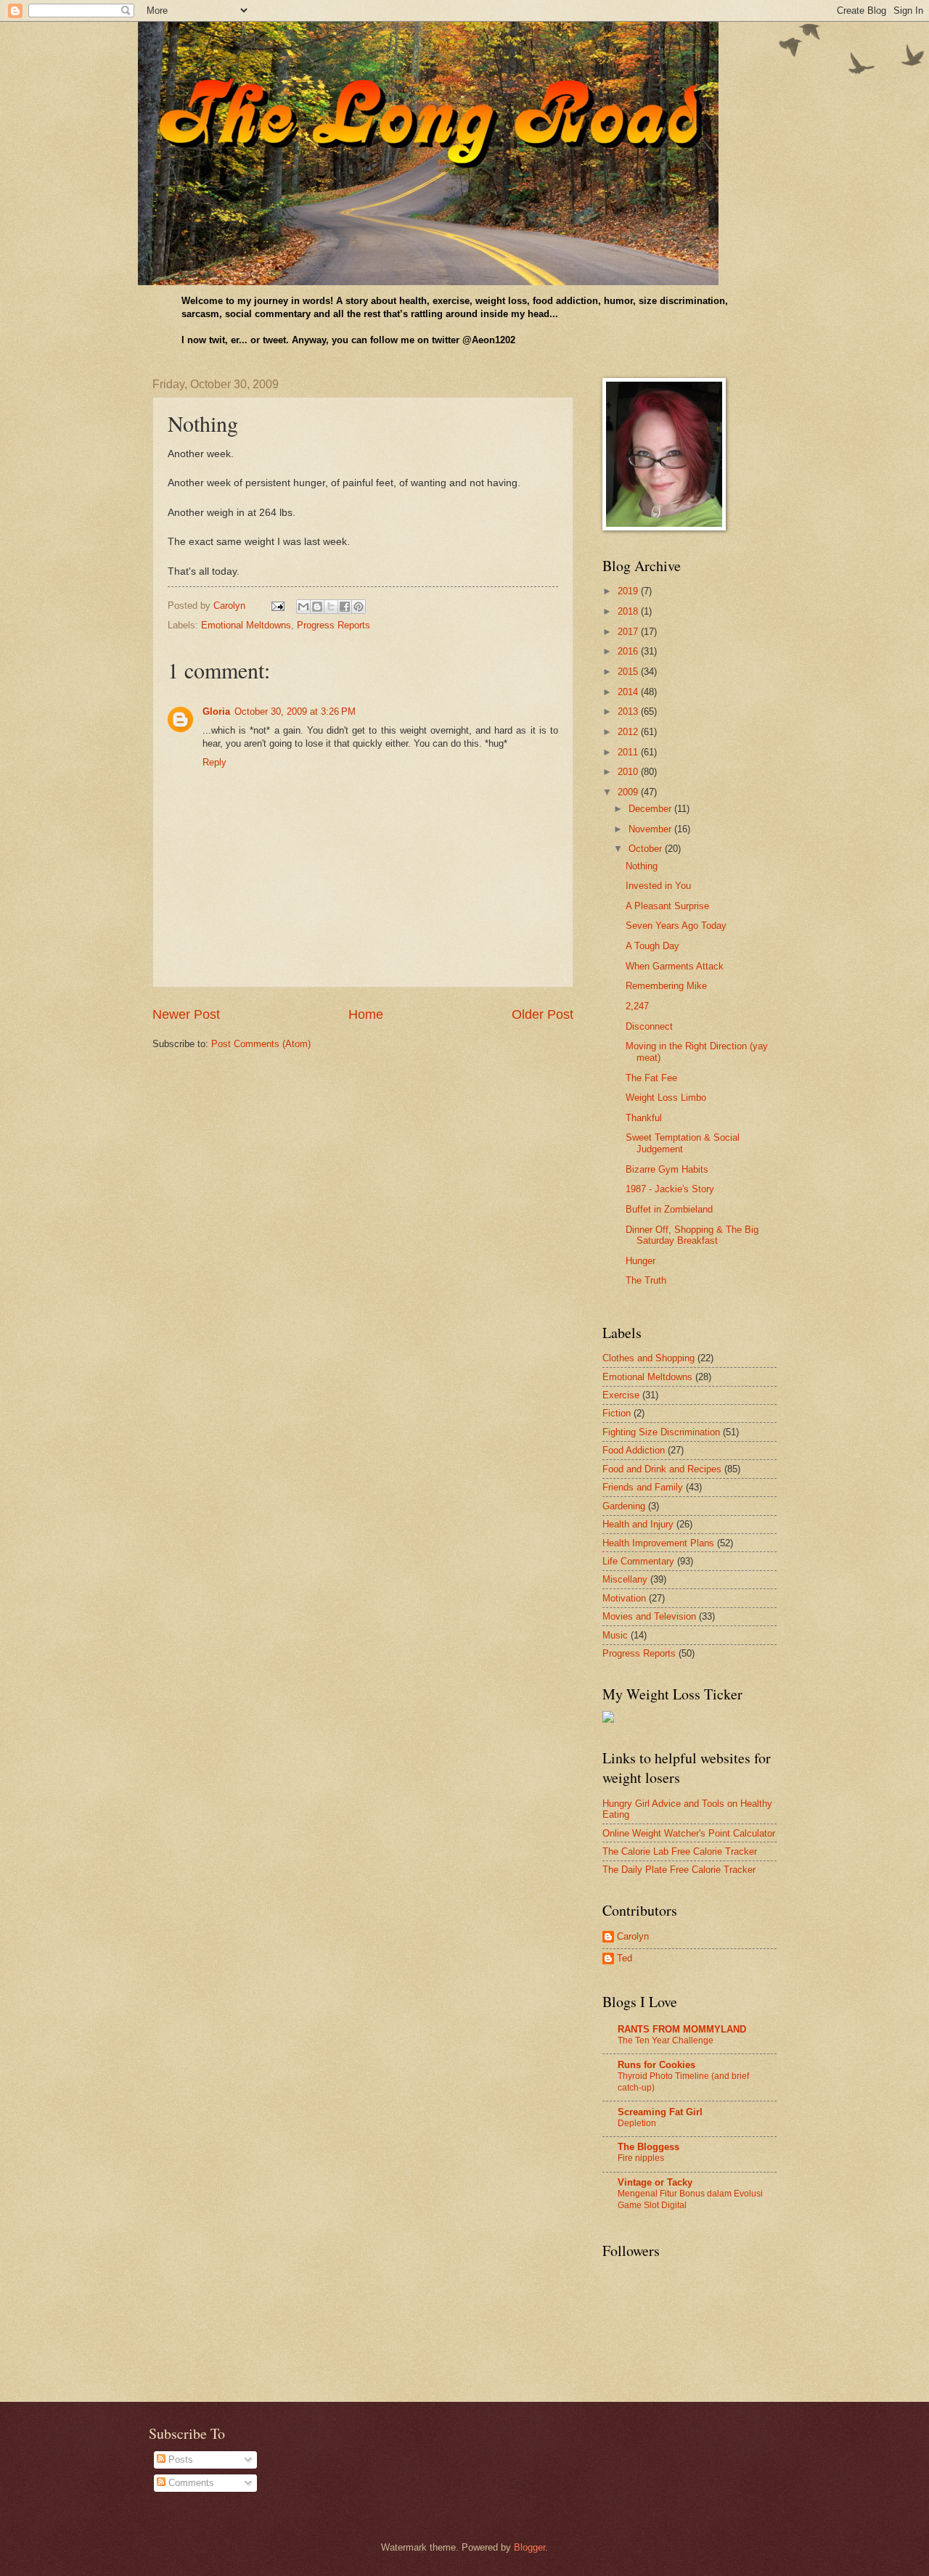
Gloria (216, 711)
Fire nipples (641, 2158)
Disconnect (649, 1026)
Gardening (624, 1506)
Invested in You (658, 886)
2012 (629, 732)
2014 (629, 692)
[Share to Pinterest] (359, 607)
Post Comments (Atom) (261, 1044)
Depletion (637, 2123)
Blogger (529, 2547)
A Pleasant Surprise (667, 906)
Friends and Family (643, 1487)
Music (615, 1635)
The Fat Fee (651, 1078)
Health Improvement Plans (658, 1543)
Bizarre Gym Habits (667, 1169)
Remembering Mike (666, 986)
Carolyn (633, 1936)
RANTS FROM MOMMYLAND (682, 2029)
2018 (629, 611)
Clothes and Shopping (648, 1358)
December (651, 809)
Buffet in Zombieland (669, 1209)
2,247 (637, 1006)
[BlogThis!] (317, 607)
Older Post (543, 1014)
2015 (629, 672)
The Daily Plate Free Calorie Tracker (679, 1870)
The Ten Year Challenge (666, 2040)
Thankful (644, 1118)
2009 (629, 792)
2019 (629, 591)
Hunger (641, 1261)
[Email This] (303, 607)
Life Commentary (638, 1561)
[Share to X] (331, 607)
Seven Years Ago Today (676, 926)
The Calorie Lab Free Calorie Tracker (680, 1851)
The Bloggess (648, 2147)
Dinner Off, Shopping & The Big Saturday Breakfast (692, 1235)
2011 (629, 752)
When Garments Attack (675, 966)
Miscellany (625, 1579)
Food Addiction (634, 1450)
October (647, 849)
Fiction (617, 1413)
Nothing (642, 866)
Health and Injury (638, 1524)
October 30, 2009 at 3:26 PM (295, 711)
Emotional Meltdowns (246, 625)
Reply (214, 762)
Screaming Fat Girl (660, 2112)
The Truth (646, 1280)
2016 (629, 651)
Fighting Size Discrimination (661, 1432)
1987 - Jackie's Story (670, 1189)
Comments (190, 2483)
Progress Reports (333, 625)
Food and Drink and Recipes (662, 1469)
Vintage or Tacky (655, 2182)
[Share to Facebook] (345, 607)
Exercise (621, 1395)
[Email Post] (277, 606)
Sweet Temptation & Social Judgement (683, 1143)
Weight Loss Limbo (666, 1098)
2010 (629, 772)
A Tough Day (652, 946)
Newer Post (186, 1014)
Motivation (624, 1598)
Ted (625, 1958)
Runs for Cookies (656, 2065)
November (651, 829)
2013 (629, 711)
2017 (629, 632)
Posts (179, 2460)
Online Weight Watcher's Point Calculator (689, 1833)
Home (366, 1014)
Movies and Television (649, 1616)
